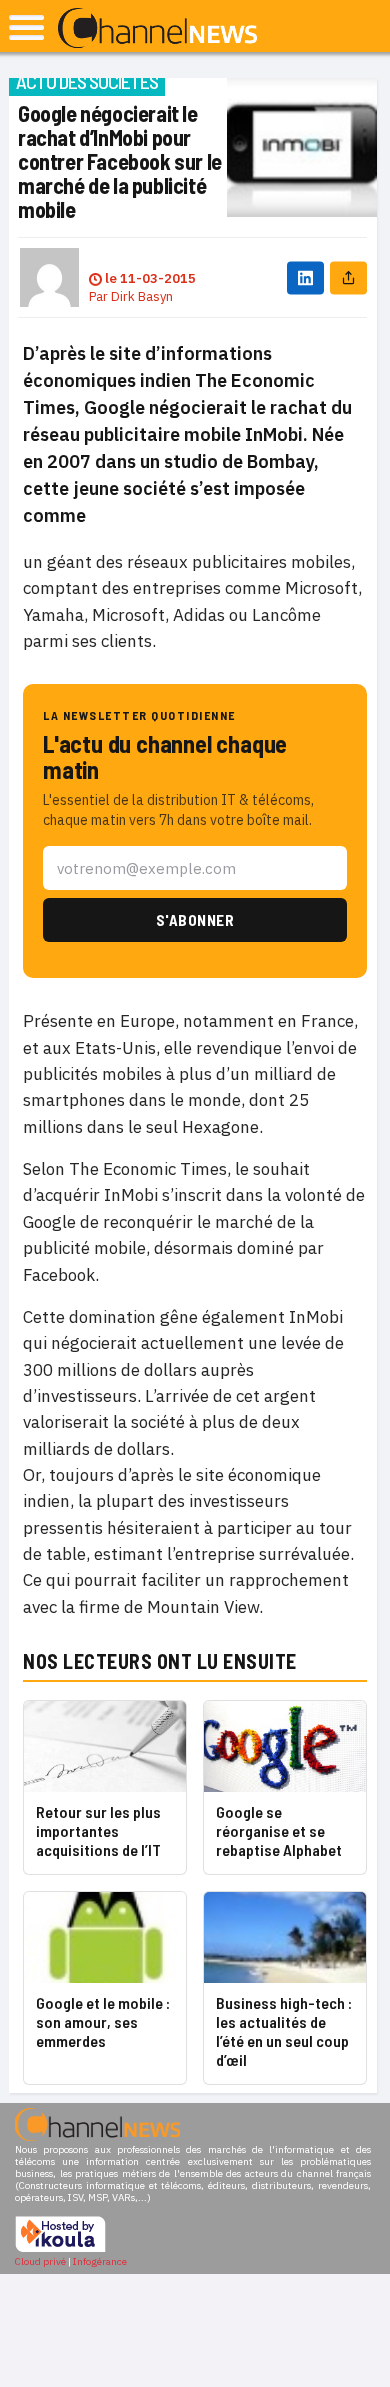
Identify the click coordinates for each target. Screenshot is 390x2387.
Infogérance (100, 2261)
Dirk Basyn (142, 296)
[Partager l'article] (348, 277)
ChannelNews (157, 29)
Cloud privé (40, 2261)
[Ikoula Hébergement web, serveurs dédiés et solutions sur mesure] (60, 2249)
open (26, 27)
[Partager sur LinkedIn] (305, 277)
